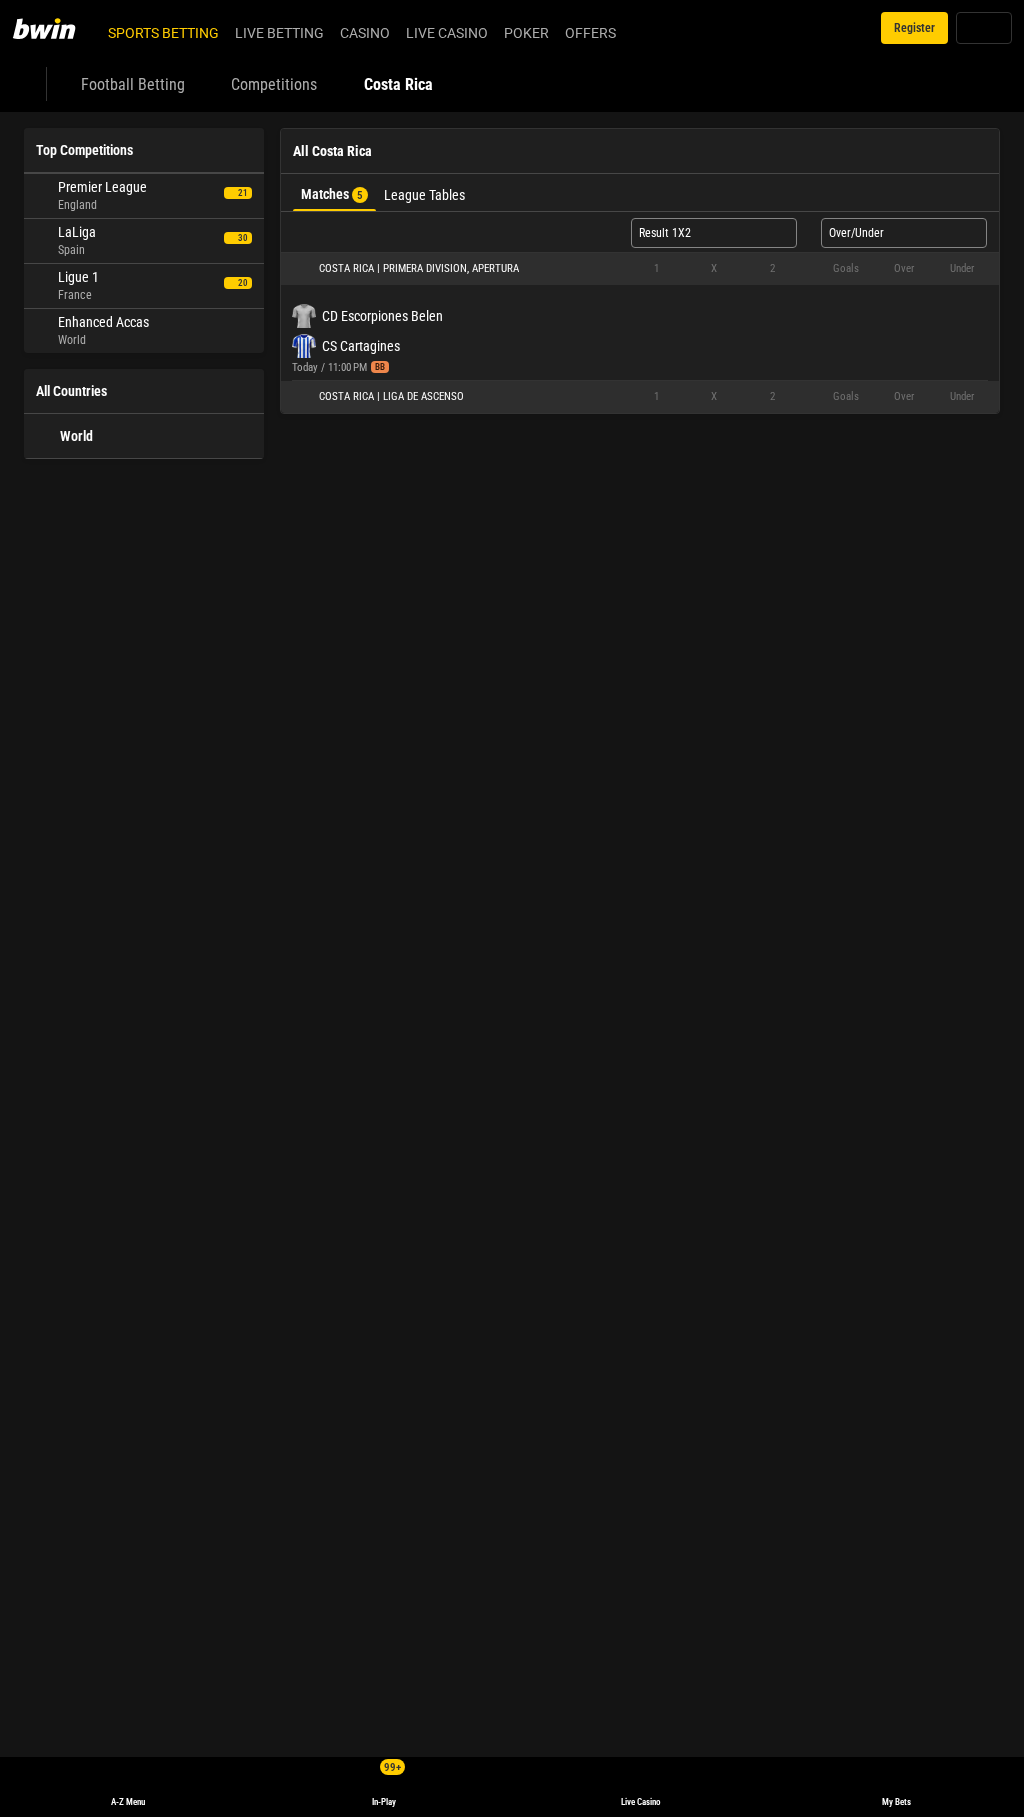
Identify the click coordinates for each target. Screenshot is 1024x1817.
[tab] (334, 192)
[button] (640, 269)
